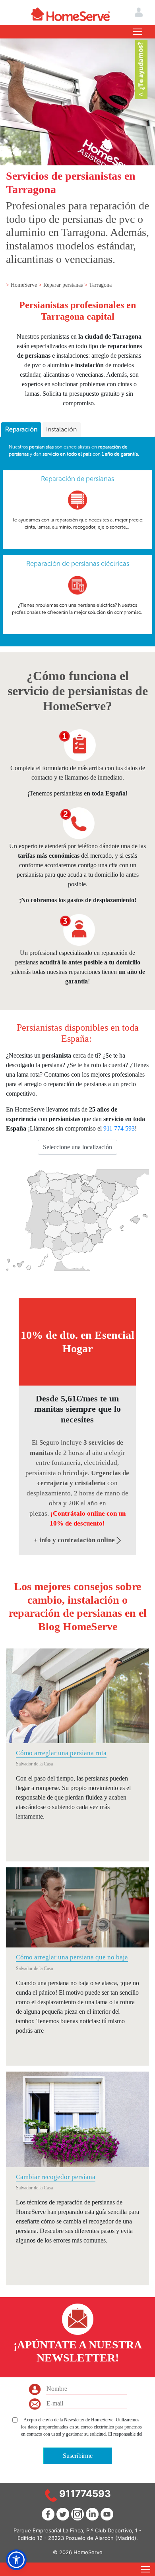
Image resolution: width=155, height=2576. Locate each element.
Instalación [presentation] (61, 429)
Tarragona (100, 285)
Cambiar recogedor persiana (56, 2177)
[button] (16, 2560)
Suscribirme (78, 2456)
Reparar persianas (64, 285)
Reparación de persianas (77, 479)
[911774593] (51, 2495)
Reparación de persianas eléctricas (78, 563)
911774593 (85, 2494)
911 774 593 (119, 1128)
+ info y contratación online (75, 1540)
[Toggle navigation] (138, 32)
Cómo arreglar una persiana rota (61, 1753)
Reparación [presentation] (21, 429)
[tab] (21, 430)
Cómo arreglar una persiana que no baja (72, 1957)
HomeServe (25, 285)
